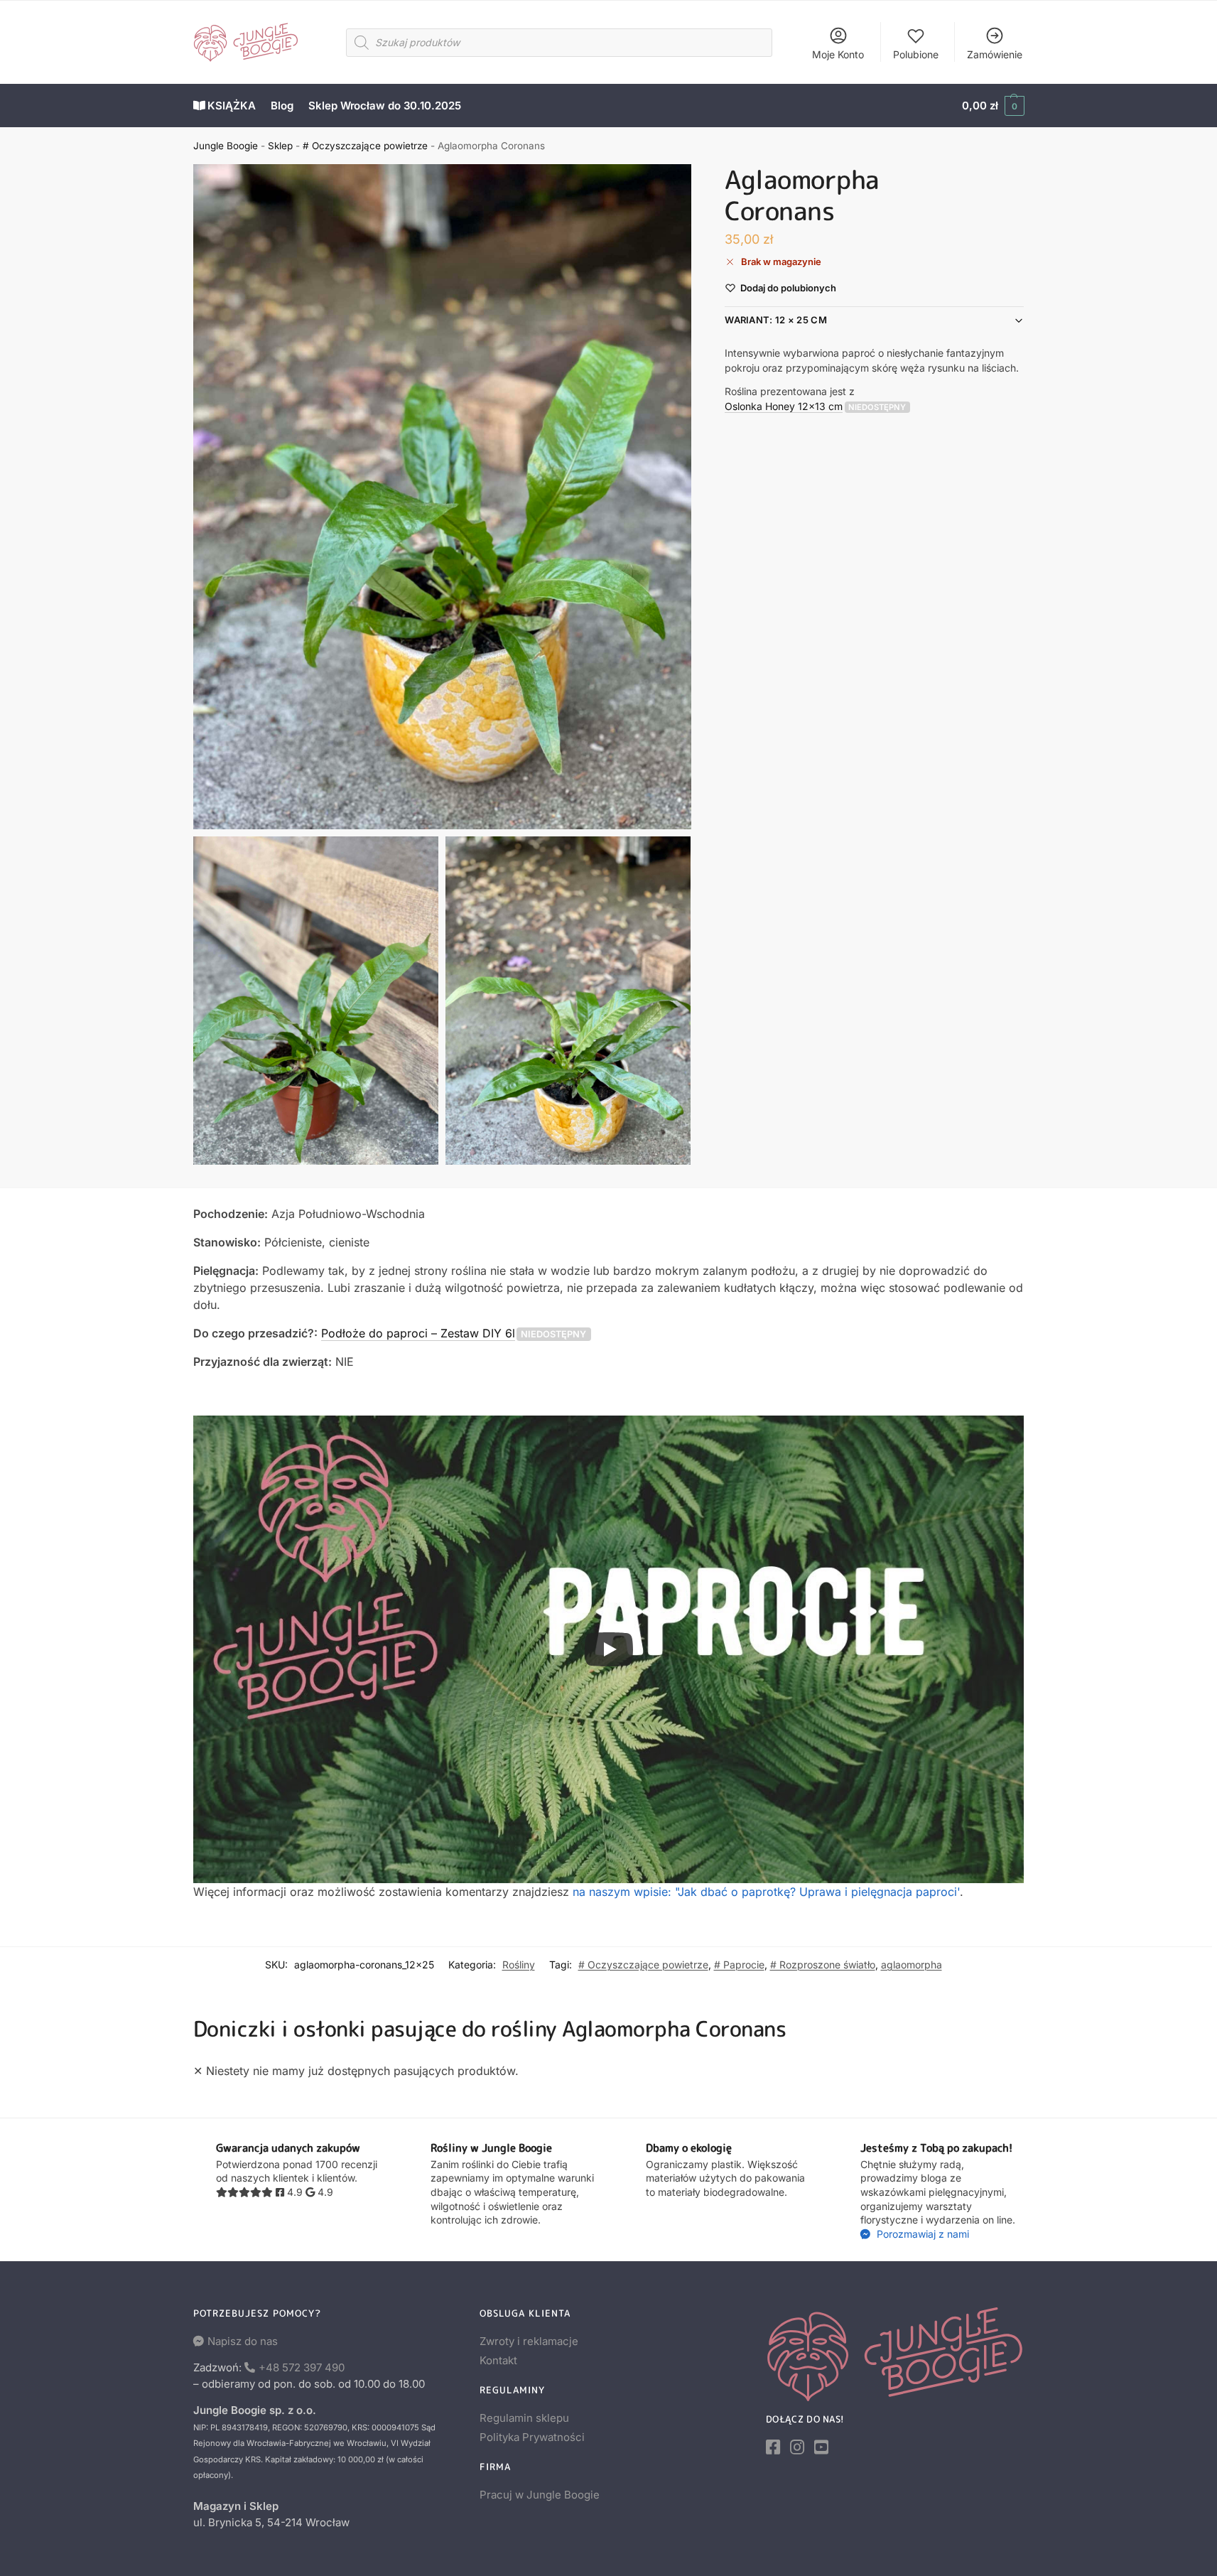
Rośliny (519, 1965)
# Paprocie (739, 1965)
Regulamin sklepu (524, 2418)
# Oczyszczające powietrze (365, 146)
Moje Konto (838, 54)
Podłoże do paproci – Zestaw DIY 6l (418, 1333)
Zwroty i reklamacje (529, 2341)
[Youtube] (821, 2447)
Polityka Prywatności (532, 2437)
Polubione (916, 54)
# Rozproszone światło (823, 1965)
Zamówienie (995, 54)
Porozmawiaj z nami (921, 2234)
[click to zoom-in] (443, 497)
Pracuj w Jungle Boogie (540, 2495)
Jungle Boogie (226, 146)
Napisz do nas (243, 2341)
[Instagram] (797, 2447)
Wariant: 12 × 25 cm (776, 320)
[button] (993, 106)
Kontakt (498, 2360)
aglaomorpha (912, 1965)
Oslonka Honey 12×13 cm (784, 405)
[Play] (609, 1649)
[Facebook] (773, 2447)
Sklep (280, 146)
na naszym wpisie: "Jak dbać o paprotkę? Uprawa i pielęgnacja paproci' (766, 1892)
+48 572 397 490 (302, 2367)
